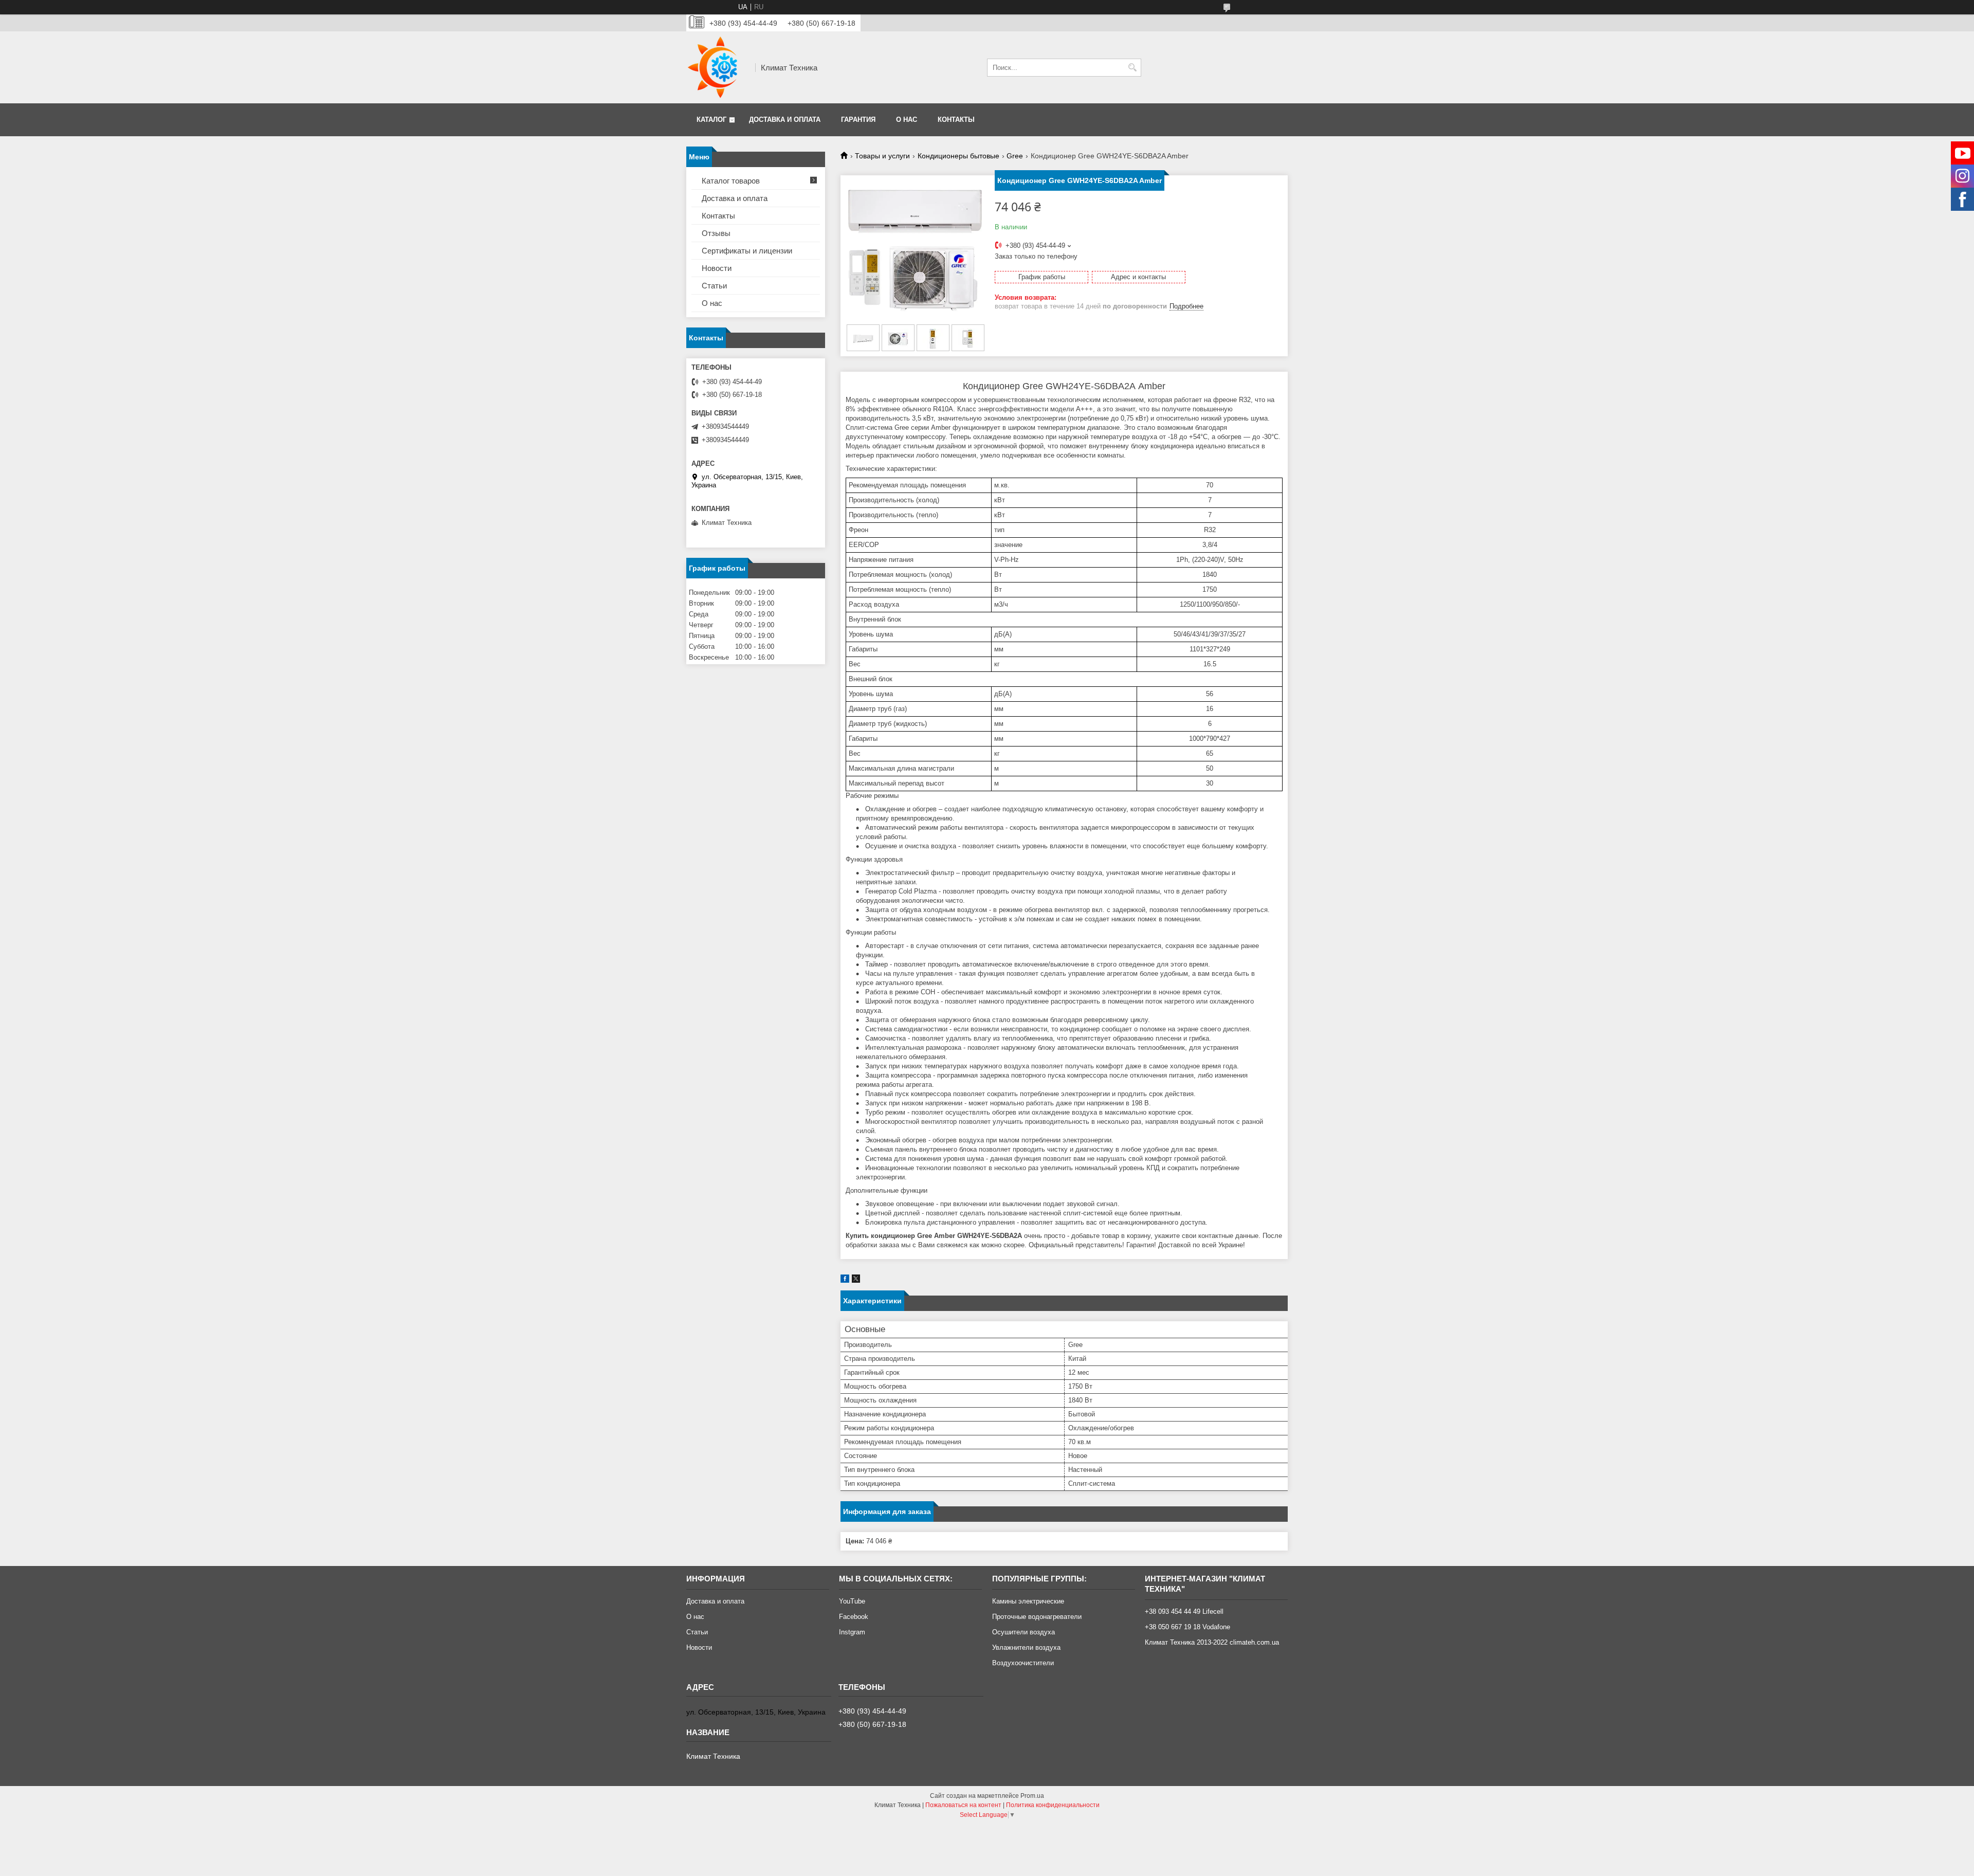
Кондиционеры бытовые (958, 156)
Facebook (854, 1617)
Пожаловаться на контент (963, 1805)
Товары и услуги (882, 156)
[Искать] (1132, 68)
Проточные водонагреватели (1037, 1617)
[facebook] (845, 1280)
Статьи (714, 286)
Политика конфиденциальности (1053, 1805)
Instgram (852, 1632)
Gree (1015, 156)
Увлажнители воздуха (1026, 1647)
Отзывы (716, 233)
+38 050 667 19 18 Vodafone (1187, 1627)
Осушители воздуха (1023, 1632)
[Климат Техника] (717, 67)
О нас (907, 120)
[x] (856, 1280)
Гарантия (858, 120)
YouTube (852, 1601)
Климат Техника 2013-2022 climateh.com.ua (1212, 1642)
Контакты (956, 120)
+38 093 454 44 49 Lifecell (1184, 1611)
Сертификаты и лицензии (747, 251)
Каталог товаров (731, 181)
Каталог (711, 120)
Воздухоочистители (1023, 1663)
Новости (717, 268)
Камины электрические (1028, 1601)
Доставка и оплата (785, 120)
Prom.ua (1032, 1796)
